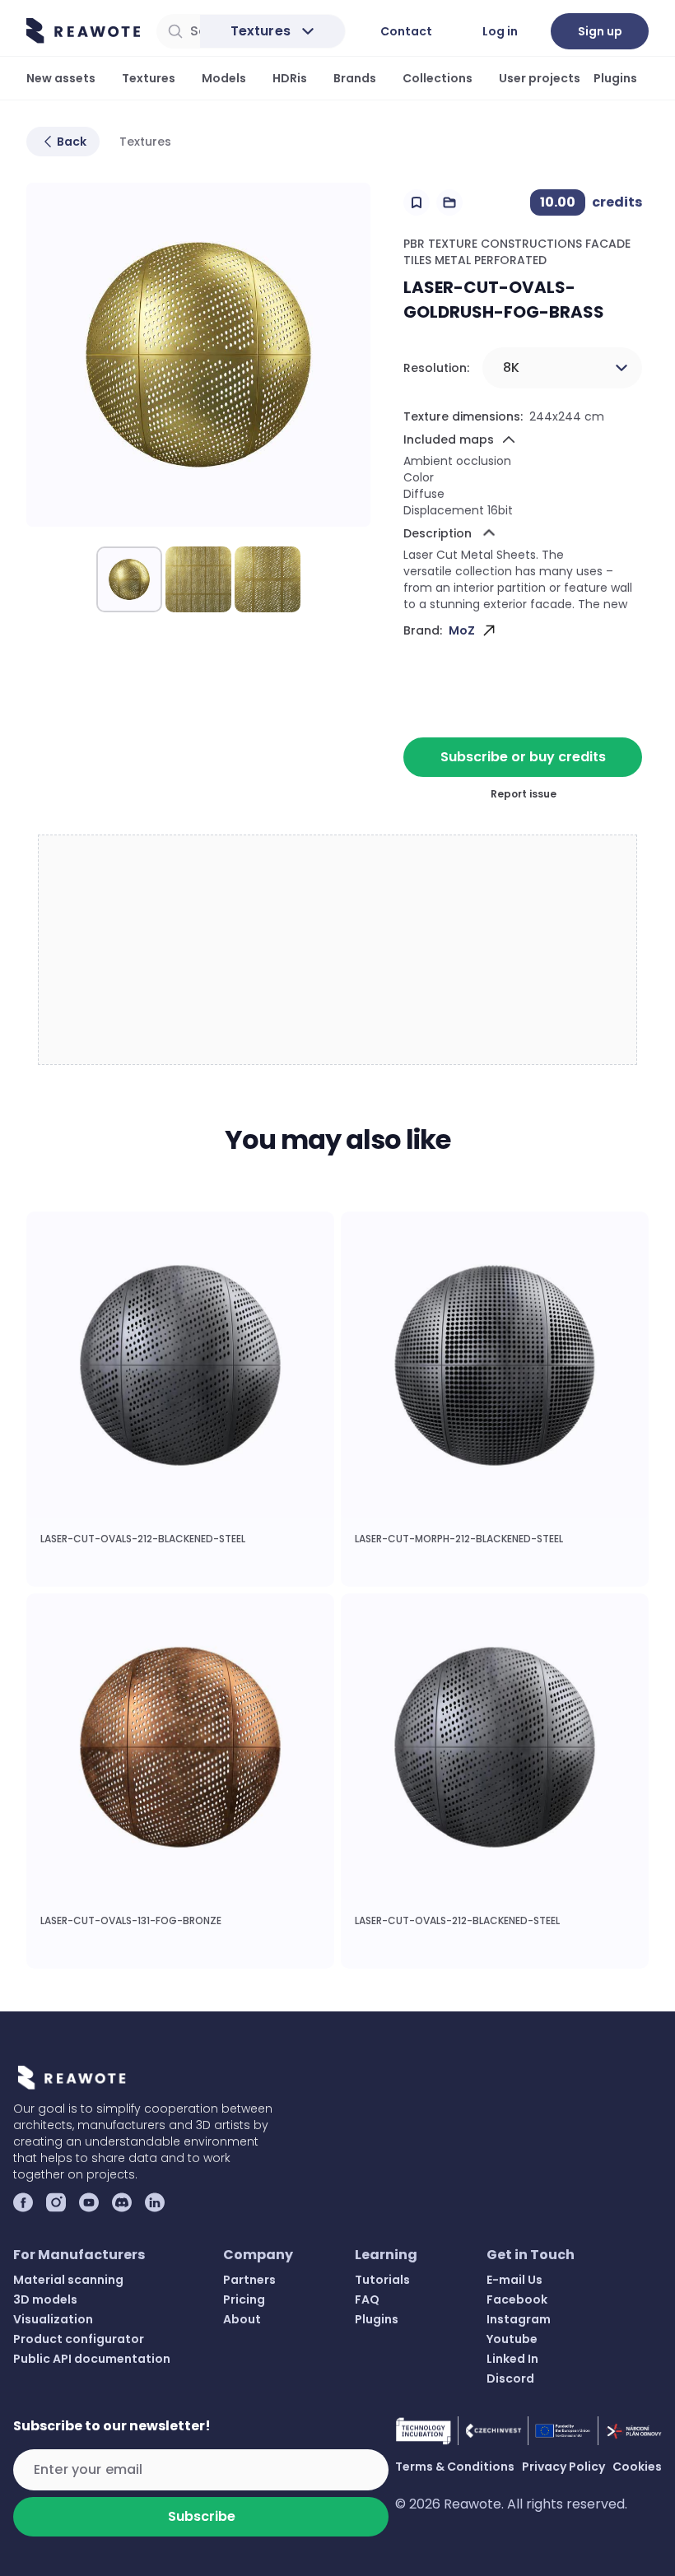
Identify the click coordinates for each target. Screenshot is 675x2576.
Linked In (512, 2359)
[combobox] (562, 368)
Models (224, 78)
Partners (249, 2280)
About (242, 2319)
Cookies (637, 2467)
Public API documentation (92, 2359)
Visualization (53, 2319)
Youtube (512, 2339)
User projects (540, 78)
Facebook (517, 2299)
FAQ (367, 2299)
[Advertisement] (338, 951)
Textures (149, 78)
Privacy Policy (563, 2467)
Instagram (519, 2319)
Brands (355, 78)
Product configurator (79, 2339)
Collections (438, 78)
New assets (61, 78)
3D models (45, 2299)
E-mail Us (514, 2280)
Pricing (244, 2299)
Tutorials (382, 2280)
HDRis (290, 78)
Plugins (615, 78)
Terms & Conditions (455, 2467)
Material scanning (68, 2280)
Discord (510, 2378)
